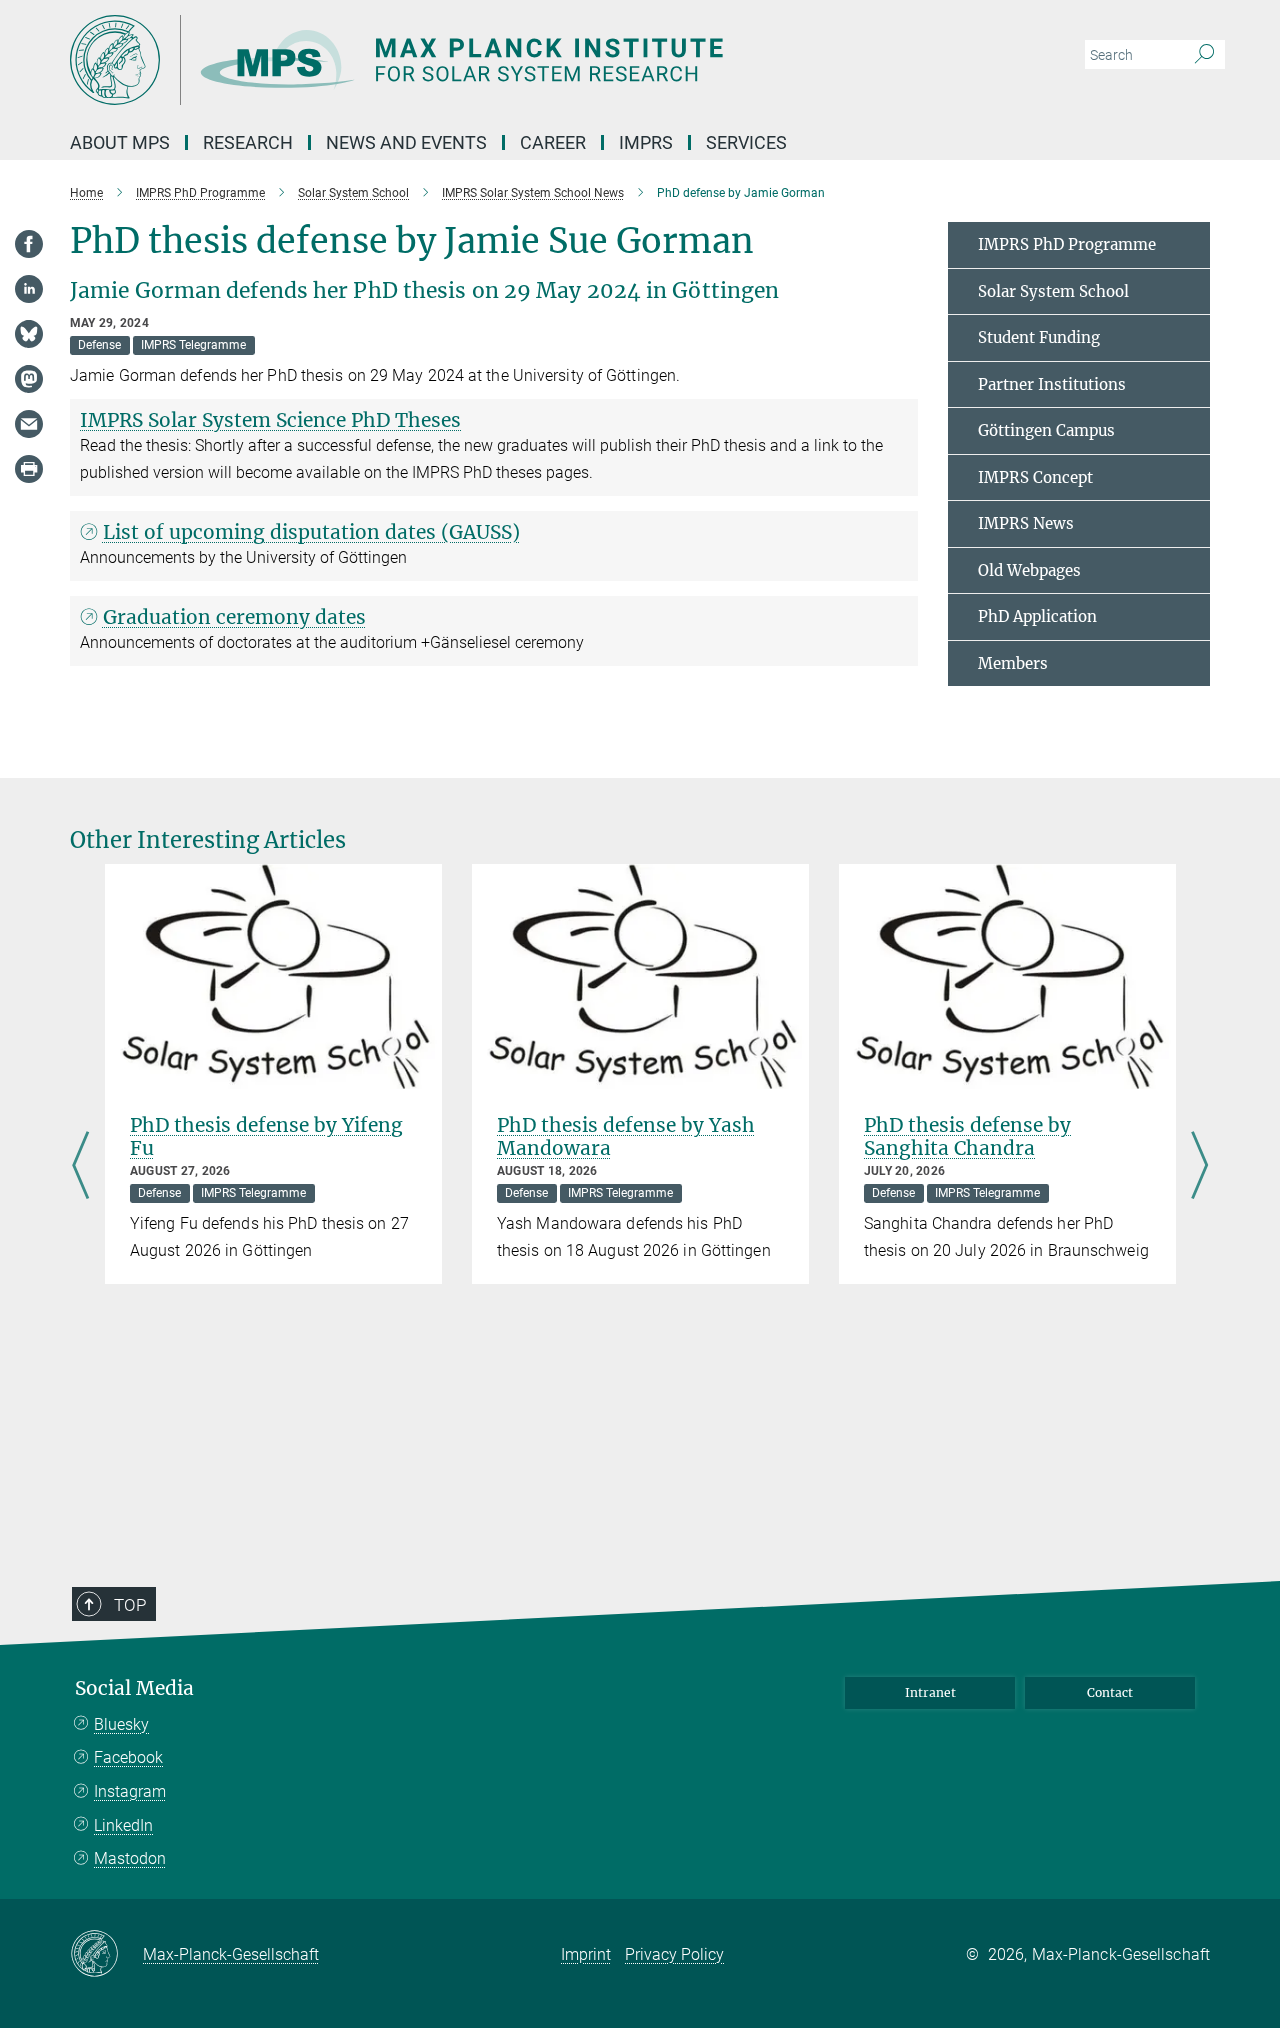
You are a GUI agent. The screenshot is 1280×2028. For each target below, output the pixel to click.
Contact (1110, 1692)
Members (1013, 663)
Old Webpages (1029, 570)
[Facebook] (29, 244)
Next (1199, 1167)
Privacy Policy (674, 1954)
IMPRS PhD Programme (1067, 244)
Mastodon (130, 1858)
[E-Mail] (29, 424)
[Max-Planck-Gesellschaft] (106, 1955)
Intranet (930, 1692)
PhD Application (1037, 616)
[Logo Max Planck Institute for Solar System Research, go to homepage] (445, 60)
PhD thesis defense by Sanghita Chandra (967, 1136)
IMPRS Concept (1035, 477)
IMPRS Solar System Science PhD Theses (270, 420)
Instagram (130, 1791)
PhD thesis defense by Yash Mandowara (626, 1136)
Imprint (586, 1954)
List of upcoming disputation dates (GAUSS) (311, 532)
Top (130, 1605)
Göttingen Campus (1046, 430)
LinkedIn (123, 1825)
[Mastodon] (29, 379)
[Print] (29, 469)
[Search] (1204, 55)
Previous (80, 1167)
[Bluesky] (29, 334)
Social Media (134, 1688)
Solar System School (1053, 291)
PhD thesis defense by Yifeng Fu (266, 1136)
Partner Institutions (1052, 384)
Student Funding (1039, 337)
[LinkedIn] (29, 289)
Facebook (128, 1757)
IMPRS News (1026, 523)
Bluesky (121, 1724)
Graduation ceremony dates (234, 617)
